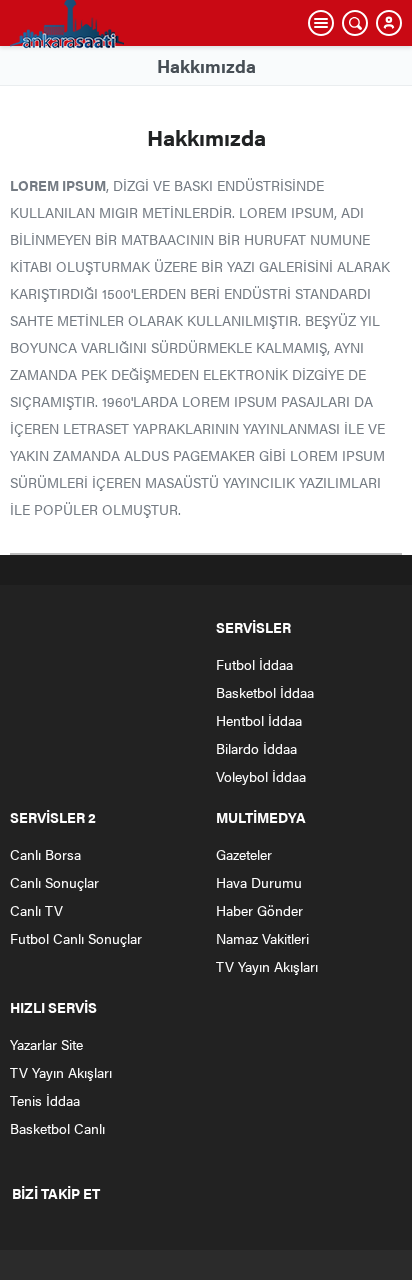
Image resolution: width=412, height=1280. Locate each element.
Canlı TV (36, 910)
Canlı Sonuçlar (54, 882)
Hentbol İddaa (259, 720)
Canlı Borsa (45, 854)
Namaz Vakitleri (262, 938)
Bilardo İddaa (256, 748)
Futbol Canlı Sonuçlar (76, 938)
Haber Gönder (259, 910)
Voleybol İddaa (261, 776)
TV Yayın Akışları (267, 966)
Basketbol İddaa (265, 692)
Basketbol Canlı (57, 1128)
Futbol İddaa (254, 664)
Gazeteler (244, 854)
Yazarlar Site (46, 1044)
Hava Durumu (259, 882)
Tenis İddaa (45, 1100)
